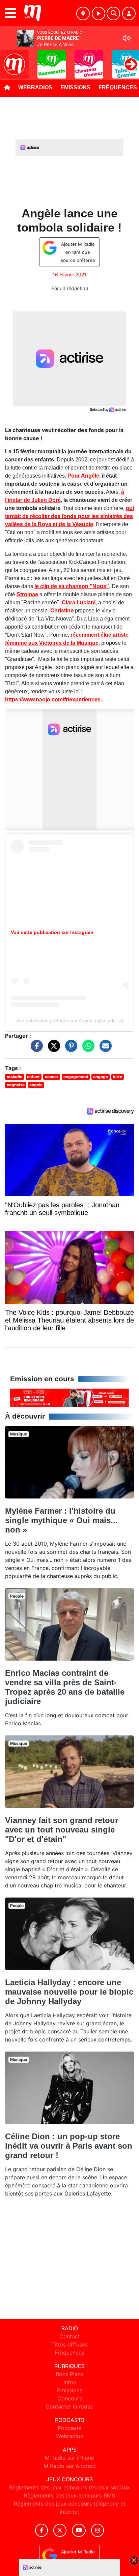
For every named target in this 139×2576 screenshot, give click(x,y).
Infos (70, 2382)
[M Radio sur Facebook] (41, 2530)
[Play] (9, 59)
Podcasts (69, 2428)
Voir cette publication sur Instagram (52, 932)
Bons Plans (69, 2374)
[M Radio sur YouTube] (79, 2530)
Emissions (75, 87)
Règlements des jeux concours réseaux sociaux (69, 2487)
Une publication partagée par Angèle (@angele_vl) (69, 1021)
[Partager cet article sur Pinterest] (69, 1049)
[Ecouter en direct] (99, 13)
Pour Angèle (83, 476)
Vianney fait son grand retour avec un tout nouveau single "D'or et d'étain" (62, 1830)
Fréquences (70, 2353)
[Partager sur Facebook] (35, 1049)
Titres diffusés (69, 2344)
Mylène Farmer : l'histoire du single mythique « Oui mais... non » (61, 1520)
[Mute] (127, 38)
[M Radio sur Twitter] (60, 2530)
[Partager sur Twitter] (52, 1049)
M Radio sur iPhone (69, 2458)
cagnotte (16, 1085)
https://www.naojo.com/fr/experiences (53, 700)
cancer (52, 1077)
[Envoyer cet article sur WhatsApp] (87, 1049)
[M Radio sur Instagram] (98, 2530)
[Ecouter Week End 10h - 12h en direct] (69, 1397)
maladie (15, 1077)
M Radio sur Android (70, 2466)
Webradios (35, 87)
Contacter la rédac (69, 2406)
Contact (70, 2336)
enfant (33, 1077)
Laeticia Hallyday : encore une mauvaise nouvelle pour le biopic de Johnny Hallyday (69, 1992)
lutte (118, 1077)
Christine (62, 611)
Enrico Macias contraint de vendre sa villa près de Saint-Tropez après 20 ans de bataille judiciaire (65, 1687)
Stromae (27, 594)
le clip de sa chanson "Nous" (72, 586)
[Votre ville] (83, 13)
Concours (70, 2398)
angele (36, 1085)
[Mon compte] (129, 13)
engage (101, 1077)
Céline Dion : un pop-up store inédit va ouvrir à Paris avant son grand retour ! (69, 2146)
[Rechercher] (113, 13)
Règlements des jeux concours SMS (69, 2495)
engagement (76, 1077)
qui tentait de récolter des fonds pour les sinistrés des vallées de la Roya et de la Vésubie (69, 516)
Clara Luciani (79, 602)
